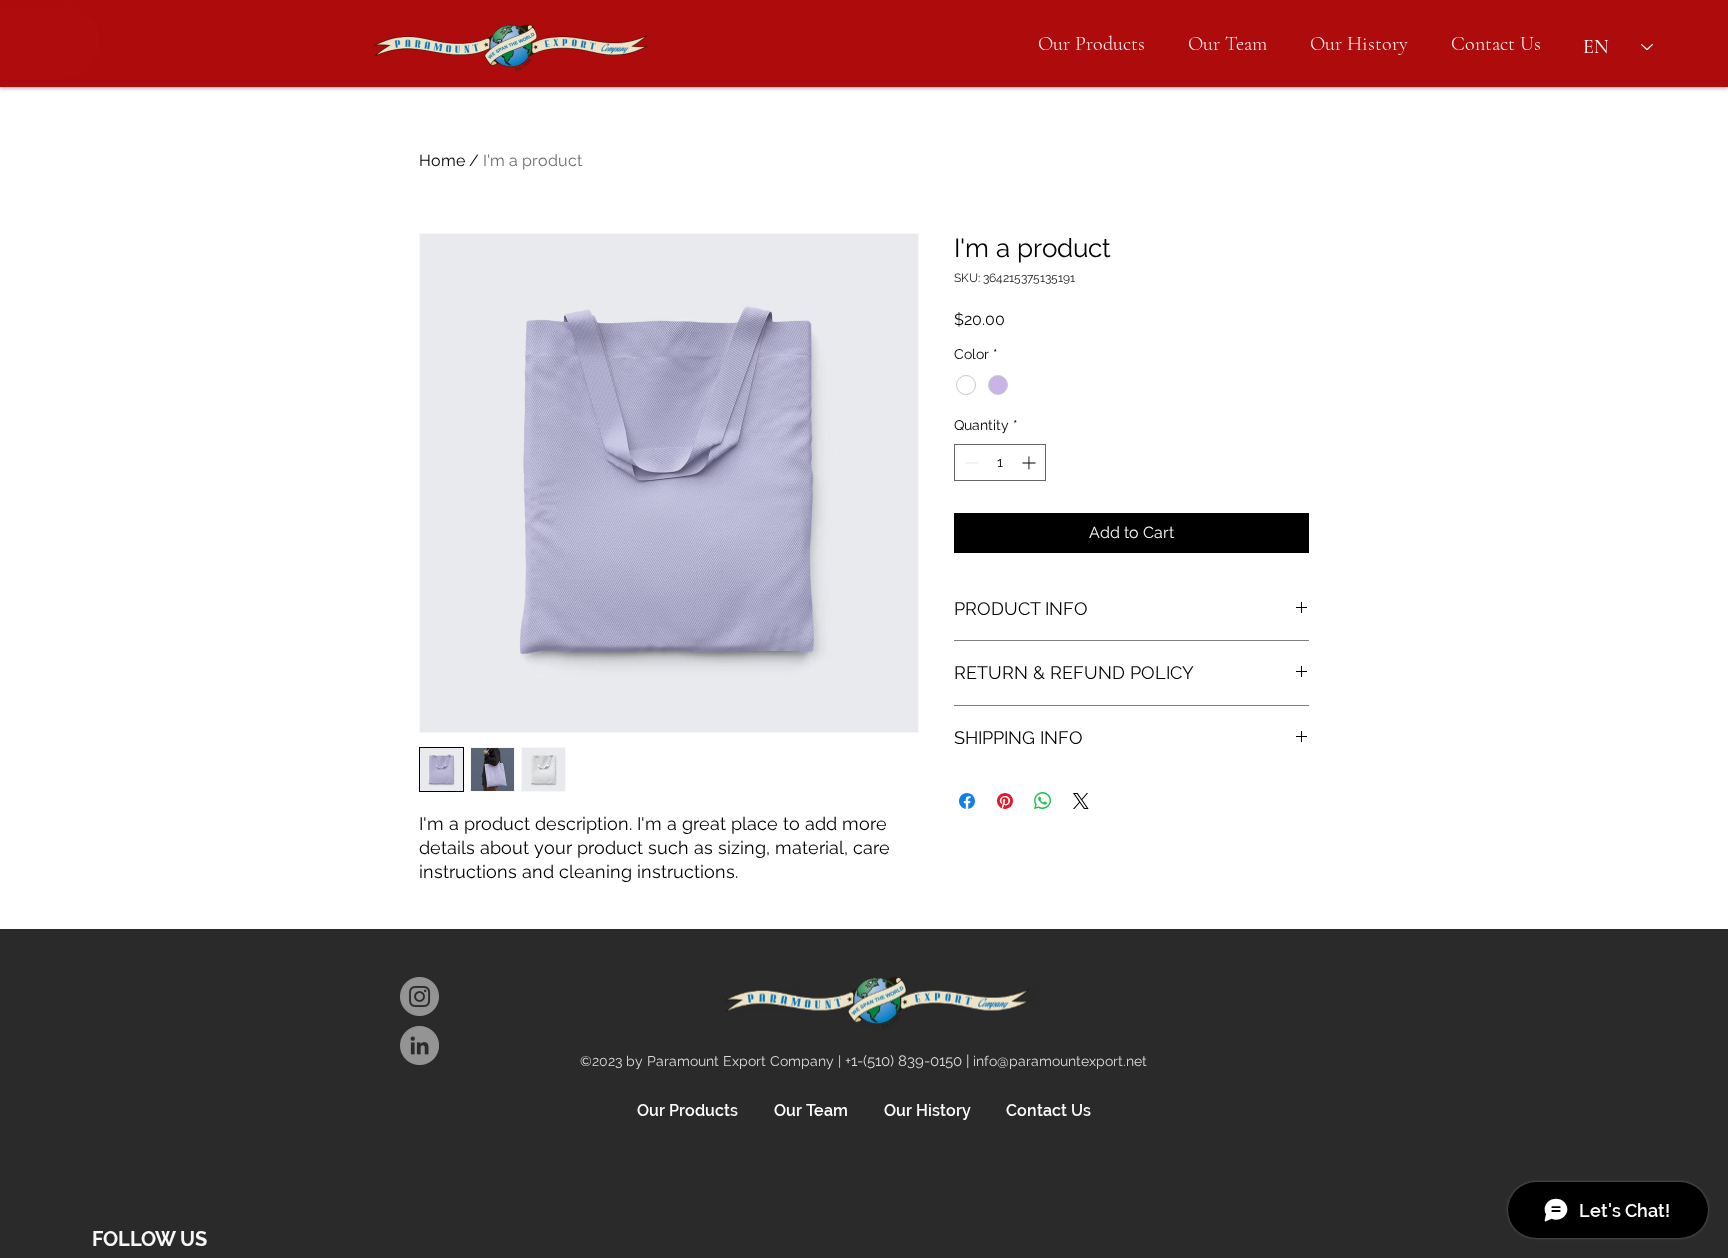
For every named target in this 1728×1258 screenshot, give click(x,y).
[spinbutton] (1000, 462)
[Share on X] (1081, 801)
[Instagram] (419, 996)
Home (442, 160)
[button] (1091, 44)
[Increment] (1030, 462)
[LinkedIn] (419, 1045)
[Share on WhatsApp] (1043, 801)
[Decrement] (969, 462)
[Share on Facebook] (967, 801)
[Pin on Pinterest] (1005, 801)
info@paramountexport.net (1060, 1061)
